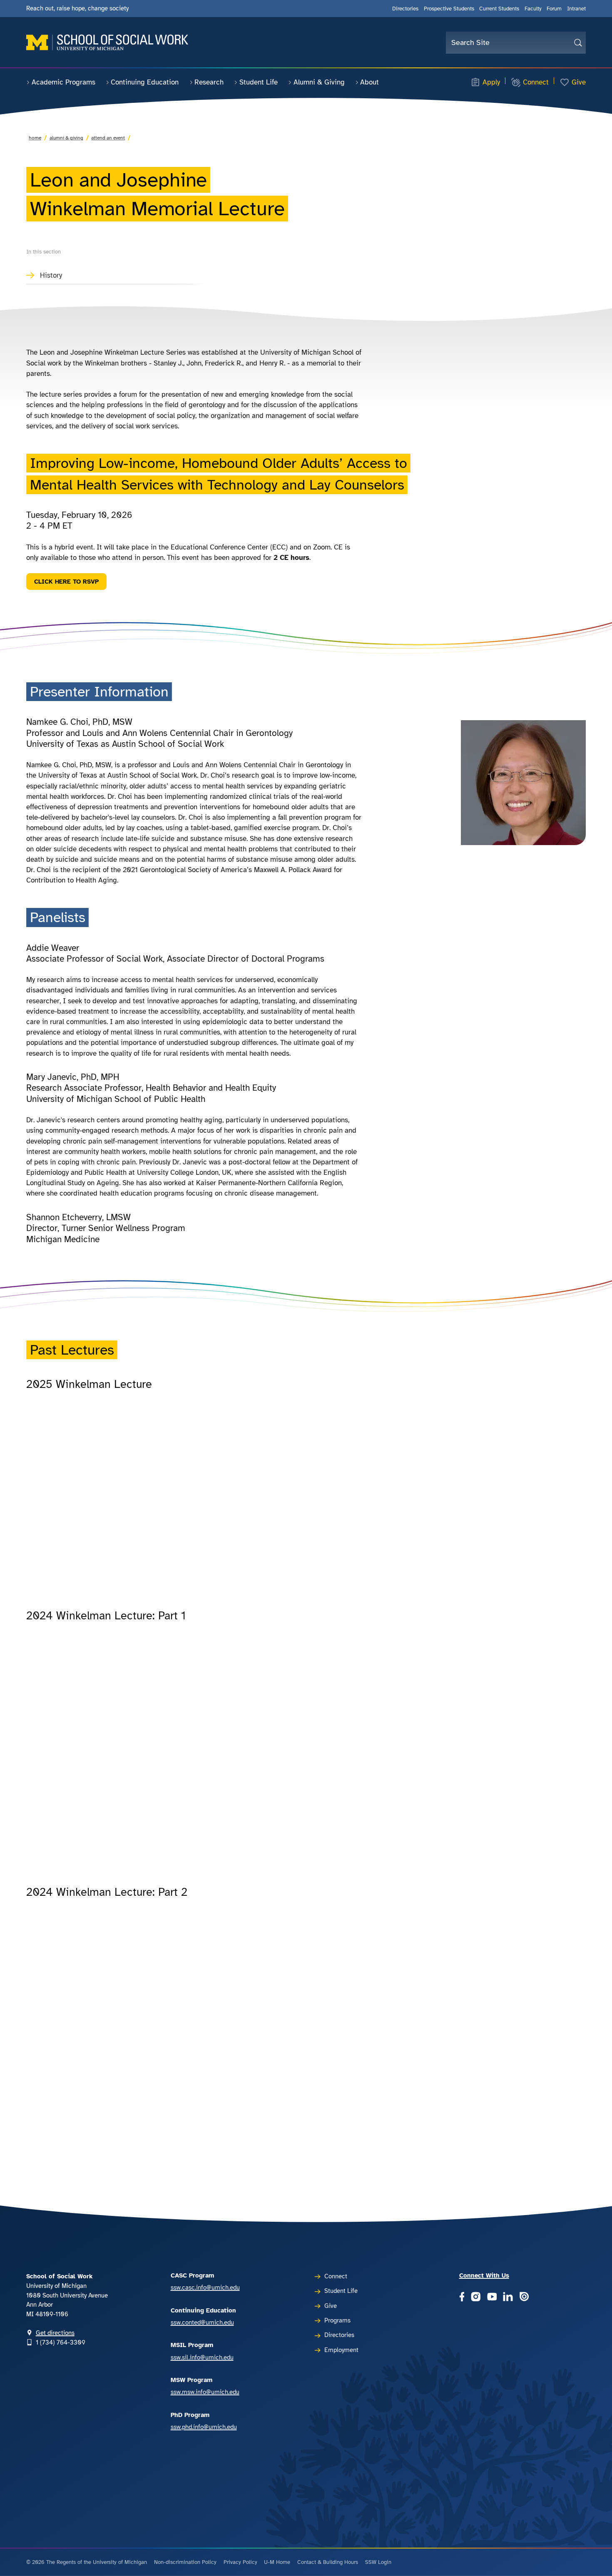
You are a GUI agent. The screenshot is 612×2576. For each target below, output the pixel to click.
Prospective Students (449, 9)
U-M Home (277, 2562)
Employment (341, 2350)
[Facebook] (462, 2297)
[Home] (107, 42)
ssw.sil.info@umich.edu (202, 2357)
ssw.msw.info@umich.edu (205, 2392)
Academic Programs (63, 82)
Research (209, 82)
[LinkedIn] (508, 2297)
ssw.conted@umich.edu (202, 2322)
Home (35, 138)
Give (579, 82)
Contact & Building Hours (328, 2562)
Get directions (55, 2333)
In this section (44, 252)
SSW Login (378, 2562)
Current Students (499, 9)
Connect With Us (484, 2275)
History (51, 275)
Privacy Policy (240, 2562)
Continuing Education (145, 82)
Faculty (533, 9)
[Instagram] (476, 2297)
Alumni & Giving (319, 82)
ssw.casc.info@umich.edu (205, 2288)
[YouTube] (492, 2297)
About (369, 82)
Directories (405, 9)
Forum (554, 9)
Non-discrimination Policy (185, 2562)
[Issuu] (524, 2297)
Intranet (576, 9)
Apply (491, 82)
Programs (337, 2320)
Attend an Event (108, 138)
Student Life (259, 82)
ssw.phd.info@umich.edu (204, 2427)
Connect (536, 82)
